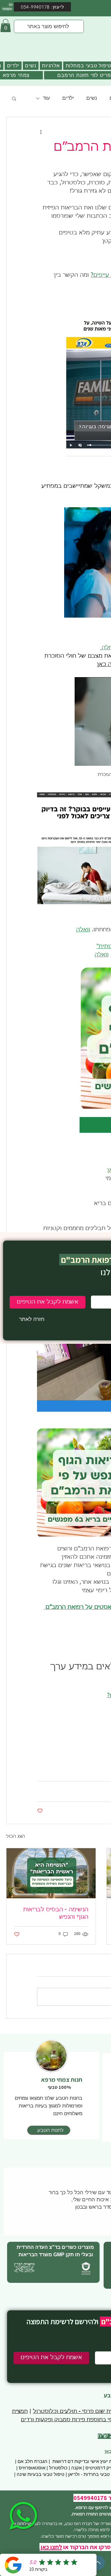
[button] (32, 1319)
